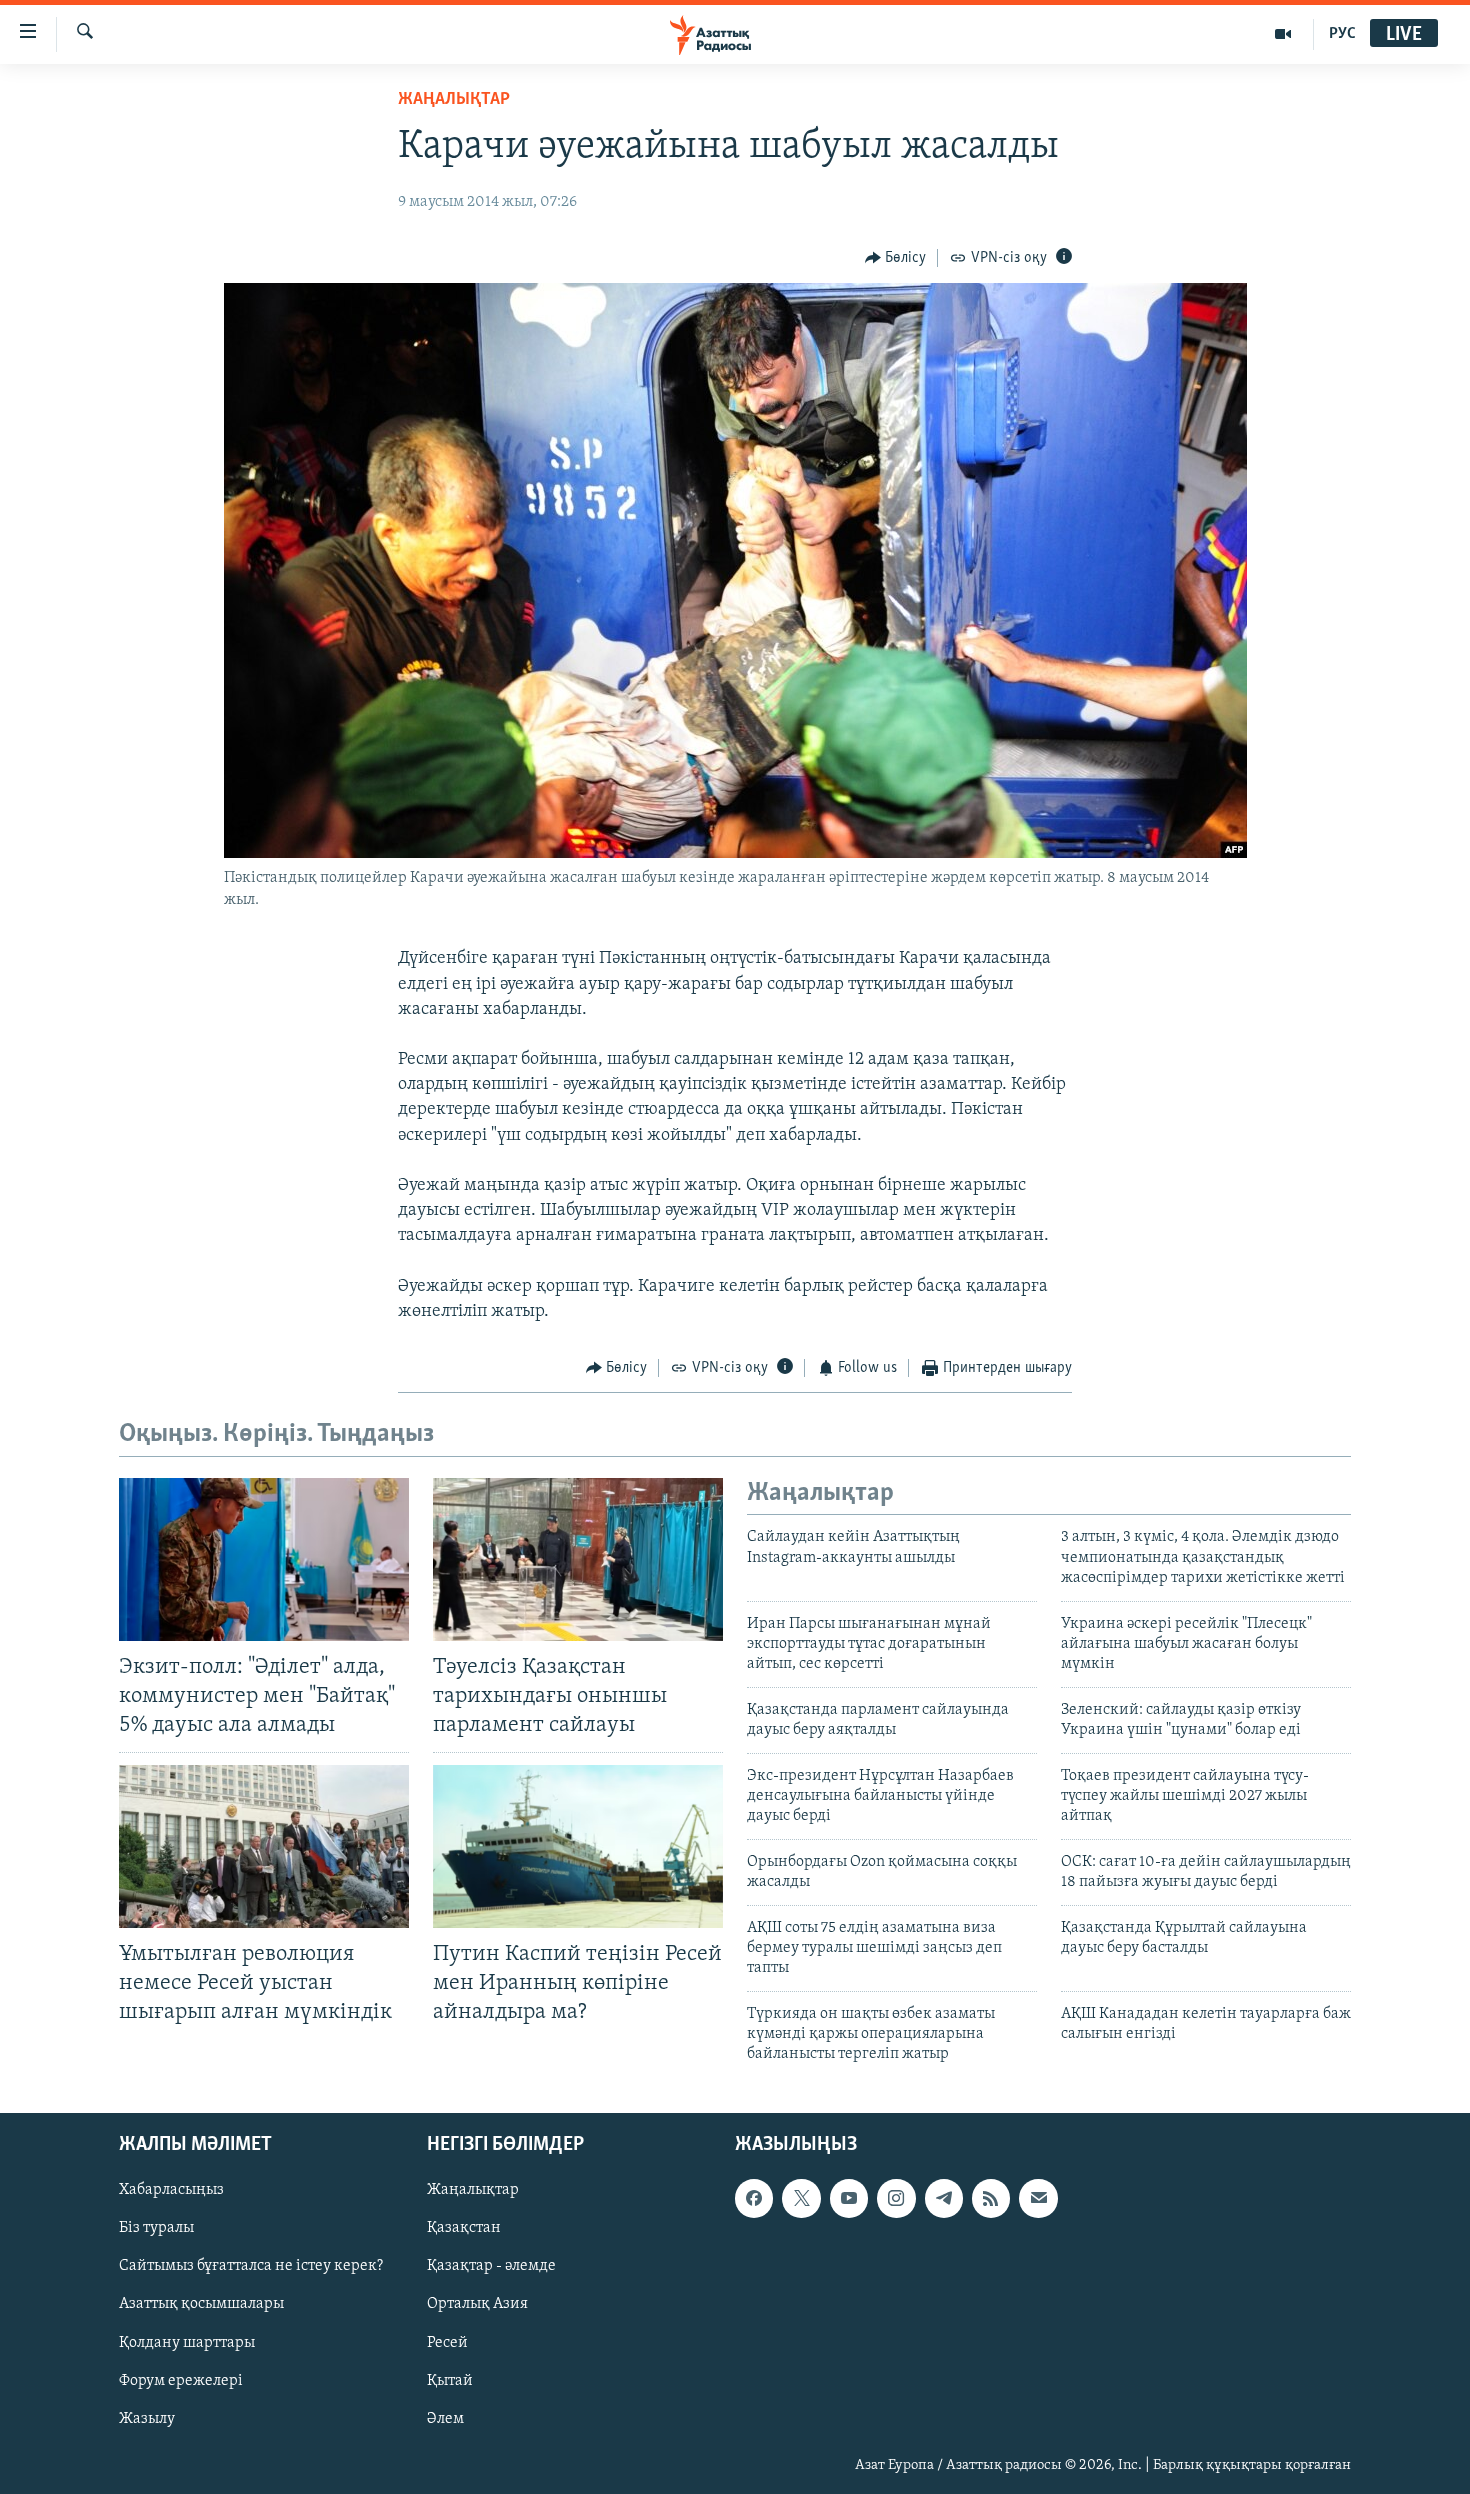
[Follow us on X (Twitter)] (801, 2198)
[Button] (896, 258)
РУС (1342, 34)
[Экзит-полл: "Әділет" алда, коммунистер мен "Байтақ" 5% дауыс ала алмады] (264, 1559)
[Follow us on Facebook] (754, 2198)
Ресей (447, 2342)
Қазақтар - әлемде (491, 2266)
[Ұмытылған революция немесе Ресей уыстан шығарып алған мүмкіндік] (264, 1846)
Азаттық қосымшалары (201, 2304)
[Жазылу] (1038, 2198)
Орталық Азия (477, 2304)
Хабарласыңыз (171, 2190)
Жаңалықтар (473, 2190)
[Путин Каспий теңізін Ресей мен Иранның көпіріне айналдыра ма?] (578, 1846)
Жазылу (147, 2419)
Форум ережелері (181, 2380)
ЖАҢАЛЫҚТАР (454, 100)
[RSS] (991, 2198)
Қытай (450, 2380)
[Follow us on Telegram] (944, 2198)
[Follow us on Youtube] (849, 2198)
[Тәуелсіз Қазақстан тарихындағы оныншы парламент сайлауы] (578, 1559)
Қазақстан (464, 2228)
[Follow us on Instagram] (896, 2198)
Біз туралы (156, 2228)
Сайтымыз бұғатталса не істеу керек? (251, 2266)
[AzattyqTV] (1283, 34)
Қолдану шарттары (187, 2342)
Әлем (445, 2419)
